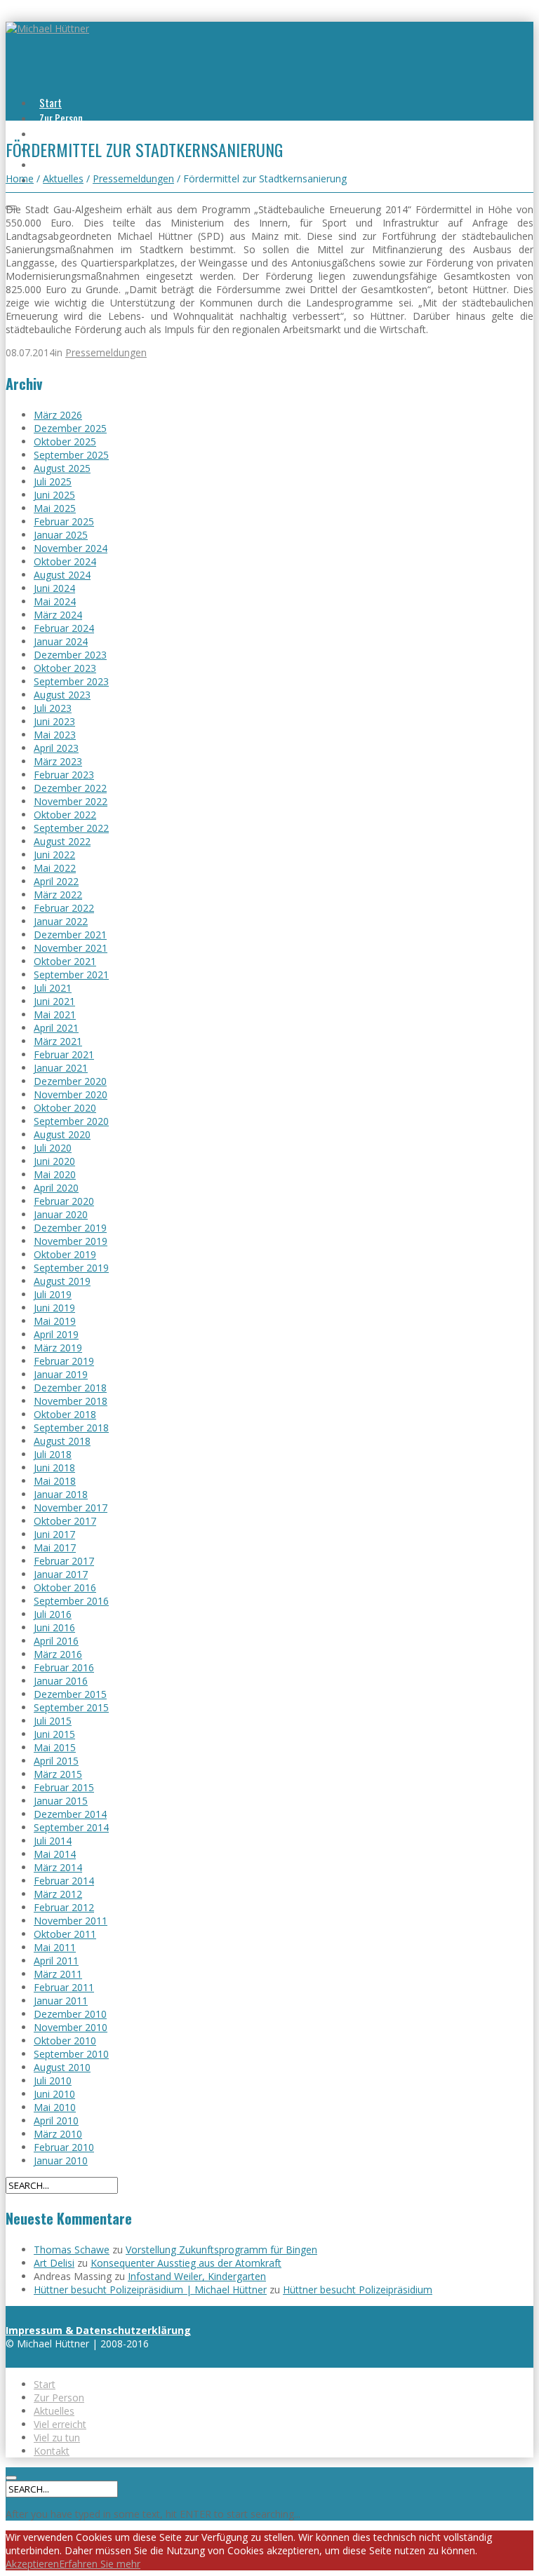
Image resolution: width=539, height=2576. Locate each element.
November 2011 (71, 1921)
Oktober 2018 (65, 1414)
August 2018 (62, 1441)
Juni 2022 (54, 855)
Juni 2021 (54, 1001)
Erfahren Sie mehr (100, 2564)
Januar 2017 (61, 1574)
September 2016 (71, 1601)
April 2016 (56, 1641)
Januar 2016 (61, 1681)
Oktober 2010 (65, 2041)
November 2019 (71, 1241)
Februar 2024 (64, 628)
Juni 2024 (54, 588)
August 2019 (62, 1281)
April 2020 (56, 1188)
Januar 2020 (61, 1214)
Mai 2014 (55, 1854)
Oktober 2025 (65, 441)
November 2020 (71, 1094)
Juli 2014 (53, 1841)
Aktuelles (58, 133)
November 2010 (71, 2027)
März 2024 (58, 615)
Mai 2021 (55, 1014)
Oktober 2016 (65, 1587)
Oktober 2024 (65, 561)
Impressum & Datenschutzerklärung (98, 2330)
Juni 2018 (54, 1468)
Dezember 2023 (70, 655)
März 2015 (58, 1774)
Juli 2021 (53, 988)
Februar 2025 (64, 521)
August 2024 (62, 575)
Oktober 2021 (65, 961)
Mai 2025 (55, 508)
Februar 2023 (64, 775)
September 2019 (71, 1268)
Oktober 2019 (65, 1254)
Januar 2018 (61, 1494)
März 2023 (58, 761)
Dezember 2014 (70, 1814)
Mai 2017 (55, 1547)
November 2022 (71, 801)
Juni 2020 (54, 1161)
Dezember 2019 (70, 1228)
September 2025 (71, 455)
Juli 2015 (53, 1721)
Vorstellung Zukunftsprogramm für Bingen (221, 2250)
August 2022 (62, 841)
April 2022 (56, 881)
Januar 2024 (61, 641)
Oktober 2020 (65, 1108)
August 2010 (62, 2067)
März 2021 (58, 1041)
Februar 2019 (64, 1361)
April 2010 (56, 2120)
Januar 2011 (61, 2001)
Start (51, 102)
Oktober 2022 (65, 815)
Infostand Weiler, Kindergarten (197, 2276)
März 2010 (58, 2134)
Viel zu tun (61, 164)
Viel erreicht (60, 2424)
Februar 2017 (64, 1561)
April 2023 (56, 748)
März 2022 (58, 895)
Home (20, 178)
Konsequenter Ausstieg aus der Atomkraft (186, 2263)
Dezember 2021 (70, 935)
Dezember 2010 (70, 2014)
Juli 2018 (53, 1454)
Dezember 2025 (70, 428)
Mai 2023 (55, 735)
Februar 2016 (64, 1667)
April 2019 (56, 1334)
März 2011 (58, 1974)
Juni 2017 (54, 1534)
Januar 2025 (61, 535)
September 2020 (71, 1121)
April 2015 (56, 1761)
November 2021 (71, 948)
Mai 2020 (55, 1174)
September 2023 (71, 681)
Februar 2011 (64, 1987)
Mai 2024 (55, 601)
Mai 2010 (55, 2107)
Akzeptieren (32, 2564)
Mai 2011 (55, 1947)
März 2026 (58, 415)
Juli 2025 (53, 481)
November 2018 (71, 1401)
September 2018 (71, 1428)
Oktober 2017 (65, 1521)
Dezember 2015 (70, 1694)
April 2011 (56, 1961)
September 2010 (71, 2054)
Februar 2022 (64, 908)
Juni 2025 (54, 495)
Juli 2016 (53, 1614)
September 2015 (71, 1707)
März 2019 (58, 1348)
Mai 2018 (55, 1481)
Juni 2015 (54, 1734)
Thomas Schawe (72, 2250)
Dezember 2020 (70, 1081)
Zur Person (61, 118)
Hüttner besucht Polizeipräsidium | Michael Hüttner (150, 2290)
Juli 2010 (53, 2081)
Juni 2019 (54, 1308)
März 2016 (58, 1654)
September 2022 (71, 828)
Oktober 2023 (65, 668)
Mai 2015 (55, 1747)
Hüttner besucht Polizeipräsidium (358, 2290)
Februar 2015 (64, 1787)
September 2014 (71, 1827)
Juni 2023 (54, 721)
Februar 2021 (64, 1054)
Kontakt (52, 2451)
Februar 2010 (64, 2147)
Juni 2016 (54, 1627)
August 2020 (62, 1134)
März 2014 (58, 1867)
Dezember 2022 (70, 788)
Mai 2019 (55, 1321)
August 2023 (62, 695)
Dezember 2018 (70, 1388)
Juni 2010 (54, 2094)
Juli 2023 (53, 708)
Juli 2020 (53, 1148)
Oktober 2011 (65, 1934)
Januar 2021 (61, 1068)
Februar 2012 (64, 1907)
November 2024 (71, 548)
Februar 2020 (64, 1201)
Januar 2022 (61, 921)
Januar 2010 (61, 2160)
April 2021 (56, 1028)
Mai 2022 (55, 868)
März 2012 (58, 1894)
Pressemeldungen (133, 178)
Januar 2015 (61, 1801)
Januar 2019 (61, 1374)
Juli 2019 (53, 1294)
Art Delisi (54, 2263)
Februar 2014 (64, 1881)
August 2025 (62, 468)
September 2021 (71, 975)
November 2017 (71, 1508)
